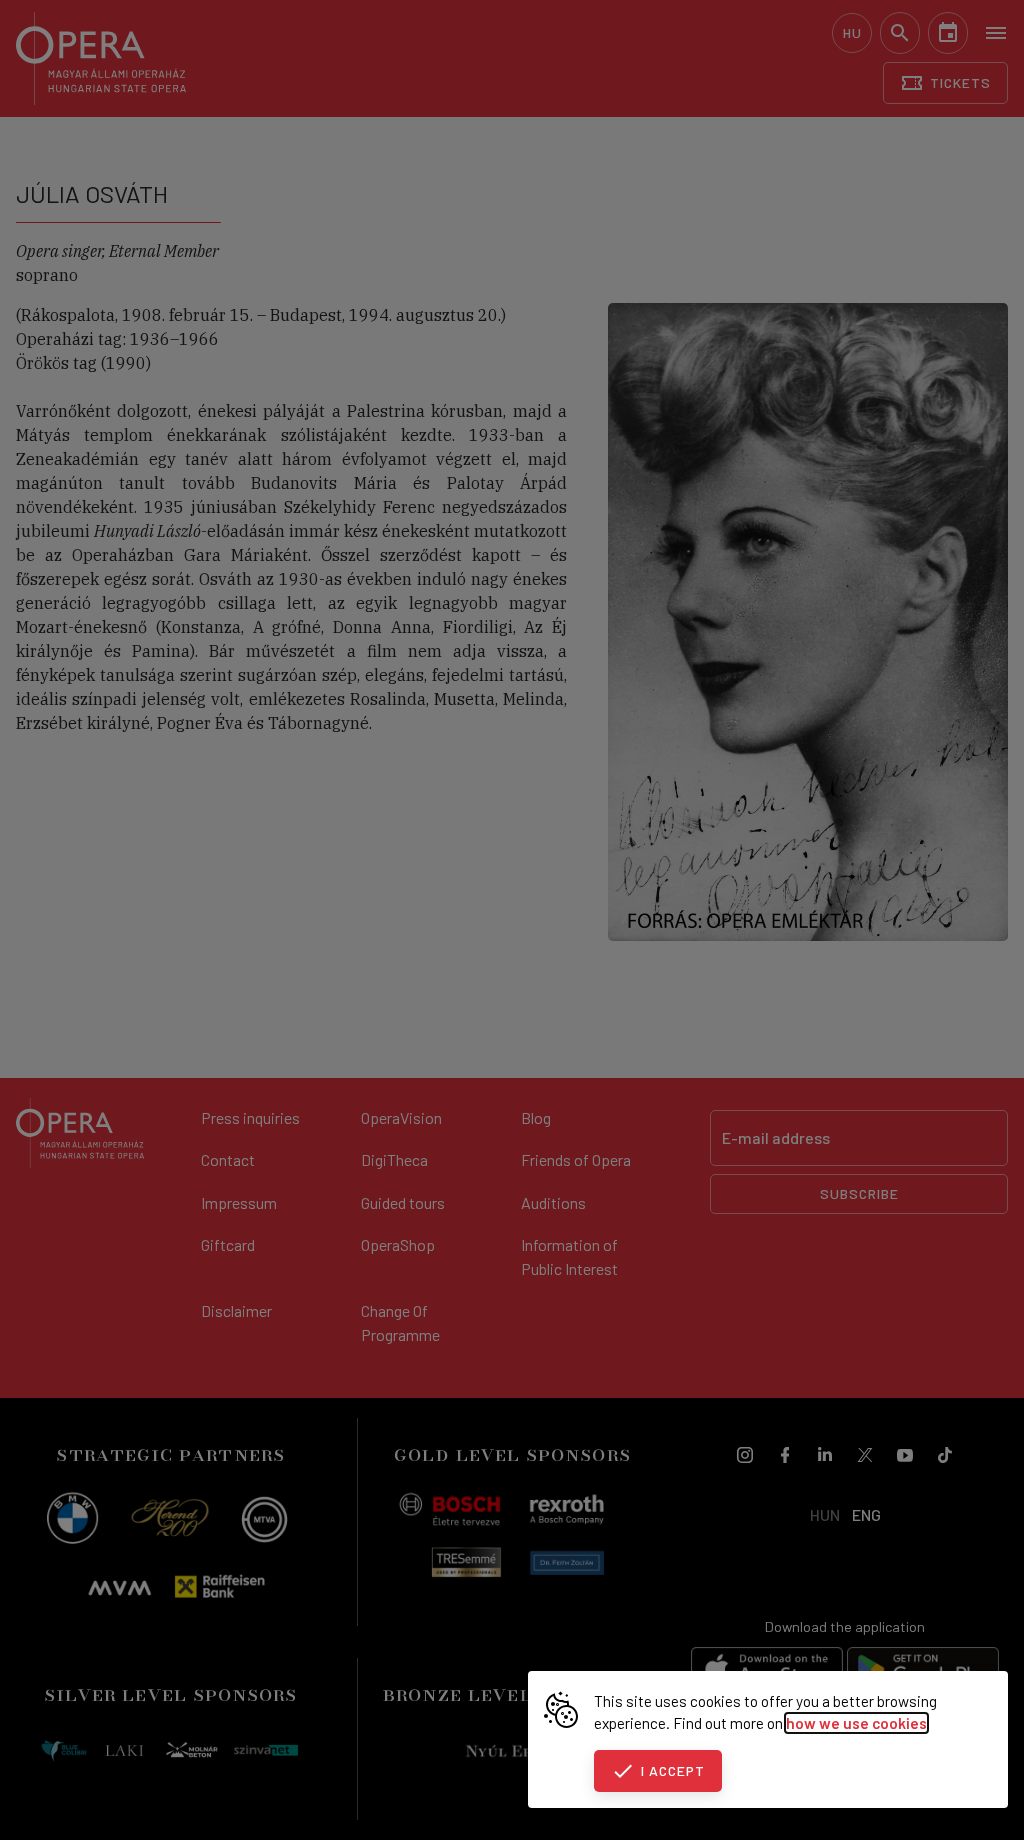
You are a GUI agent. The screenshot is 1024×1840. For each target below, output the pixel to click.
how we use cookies (856, 1723)
